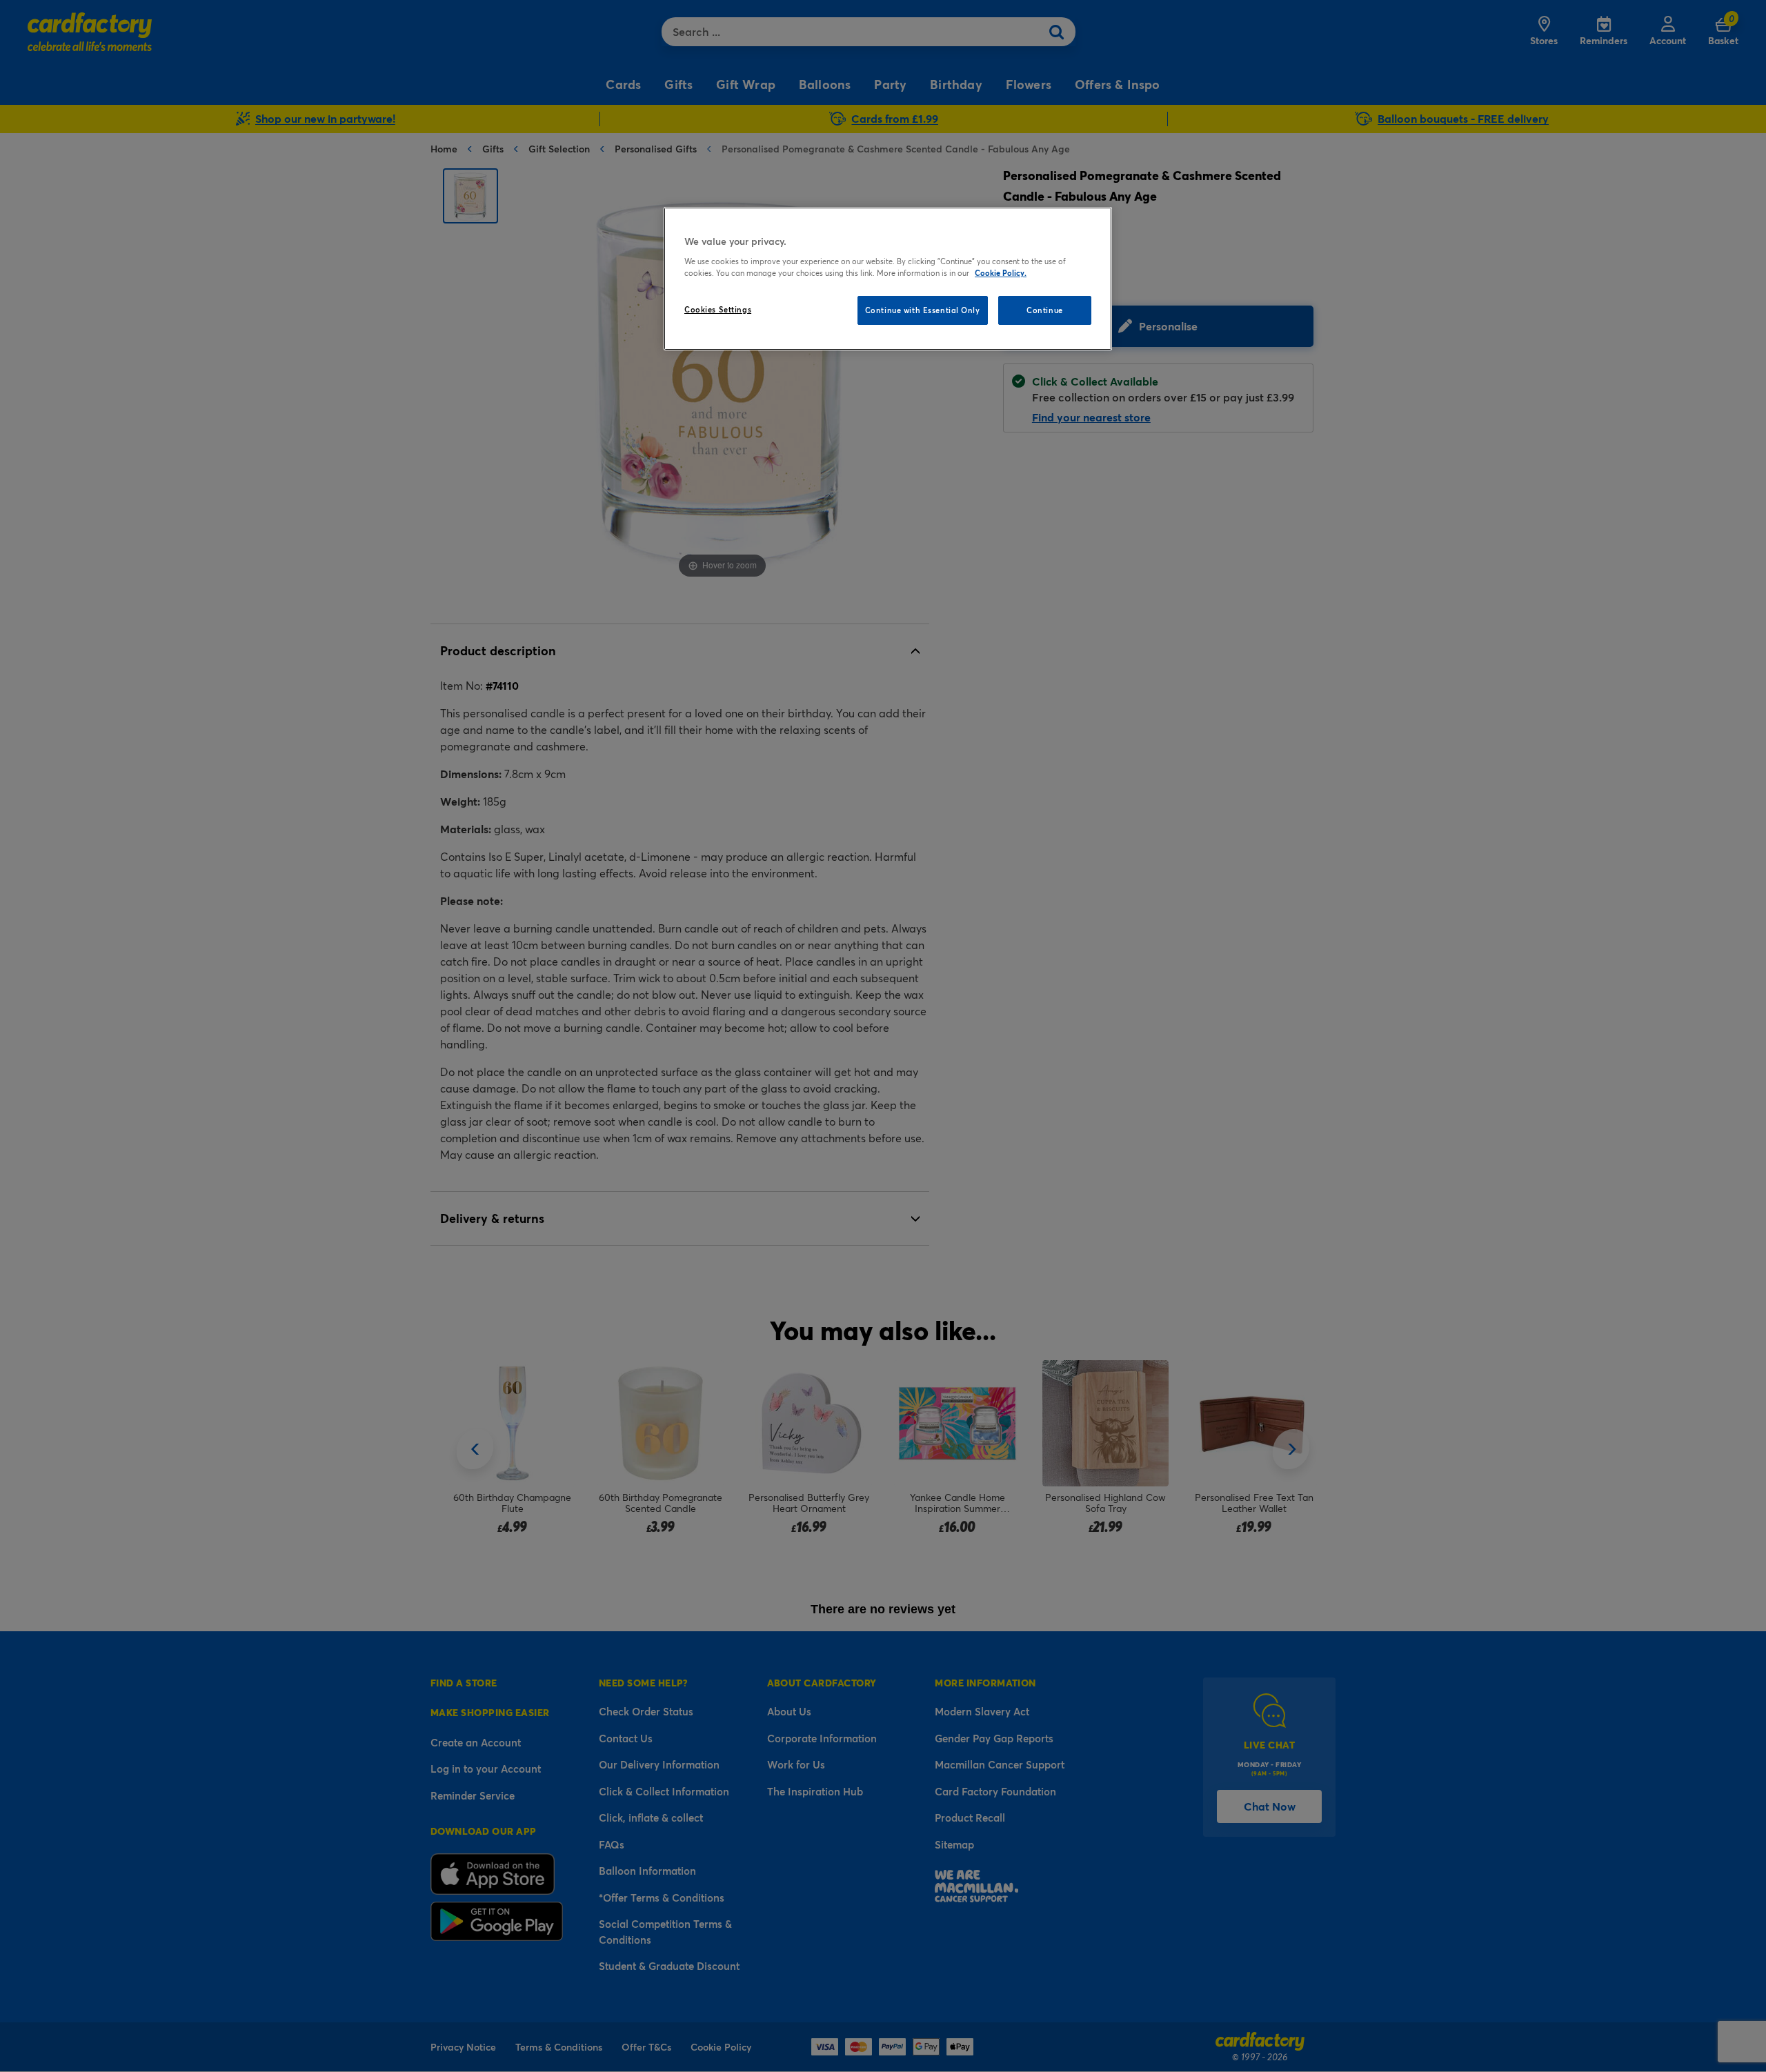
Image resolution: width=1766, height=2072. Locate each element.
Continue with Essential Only (923, 310)
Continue (1045, 310)
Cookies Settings (718, 309)
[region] (888, 279)
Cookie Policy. (1001, 273)
